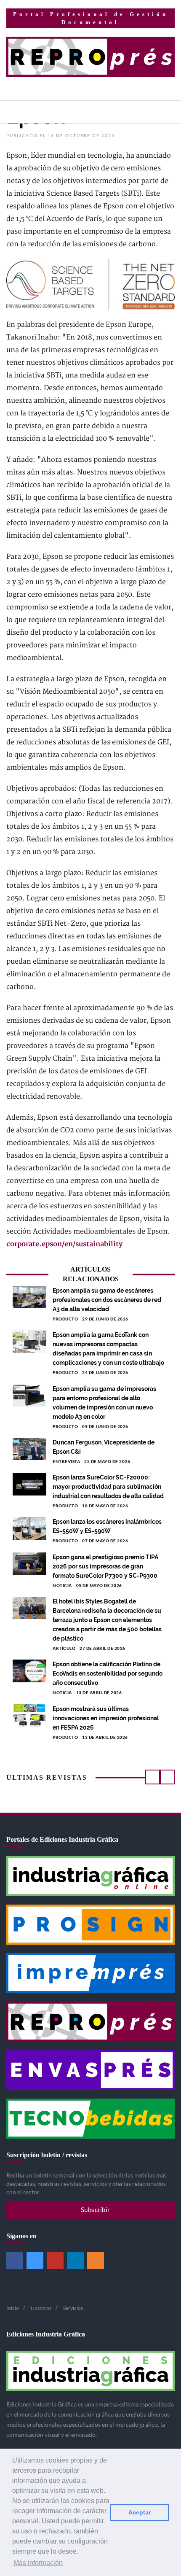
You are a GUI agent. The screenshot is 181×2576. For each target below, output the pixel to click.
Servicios (73, 2308)
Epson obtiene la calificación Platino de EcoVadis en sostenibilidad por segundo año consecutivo (108, 1673)
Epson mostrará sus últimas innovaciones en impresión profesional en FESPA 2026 (106, 1718)
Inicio (13, 2308)
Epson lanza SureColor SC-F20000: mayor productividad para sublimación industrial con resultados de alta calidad (108, 1487)
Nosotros (41, 2308)
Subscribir (94, 2210)
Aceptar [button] (140, 2512)
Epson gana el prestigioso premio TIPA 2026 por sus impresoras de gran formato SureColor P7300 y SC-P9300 (105, 1566)
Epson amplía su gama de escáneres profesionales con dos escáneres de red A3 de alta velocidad (107, 1300)
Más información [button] (38, 2563)
